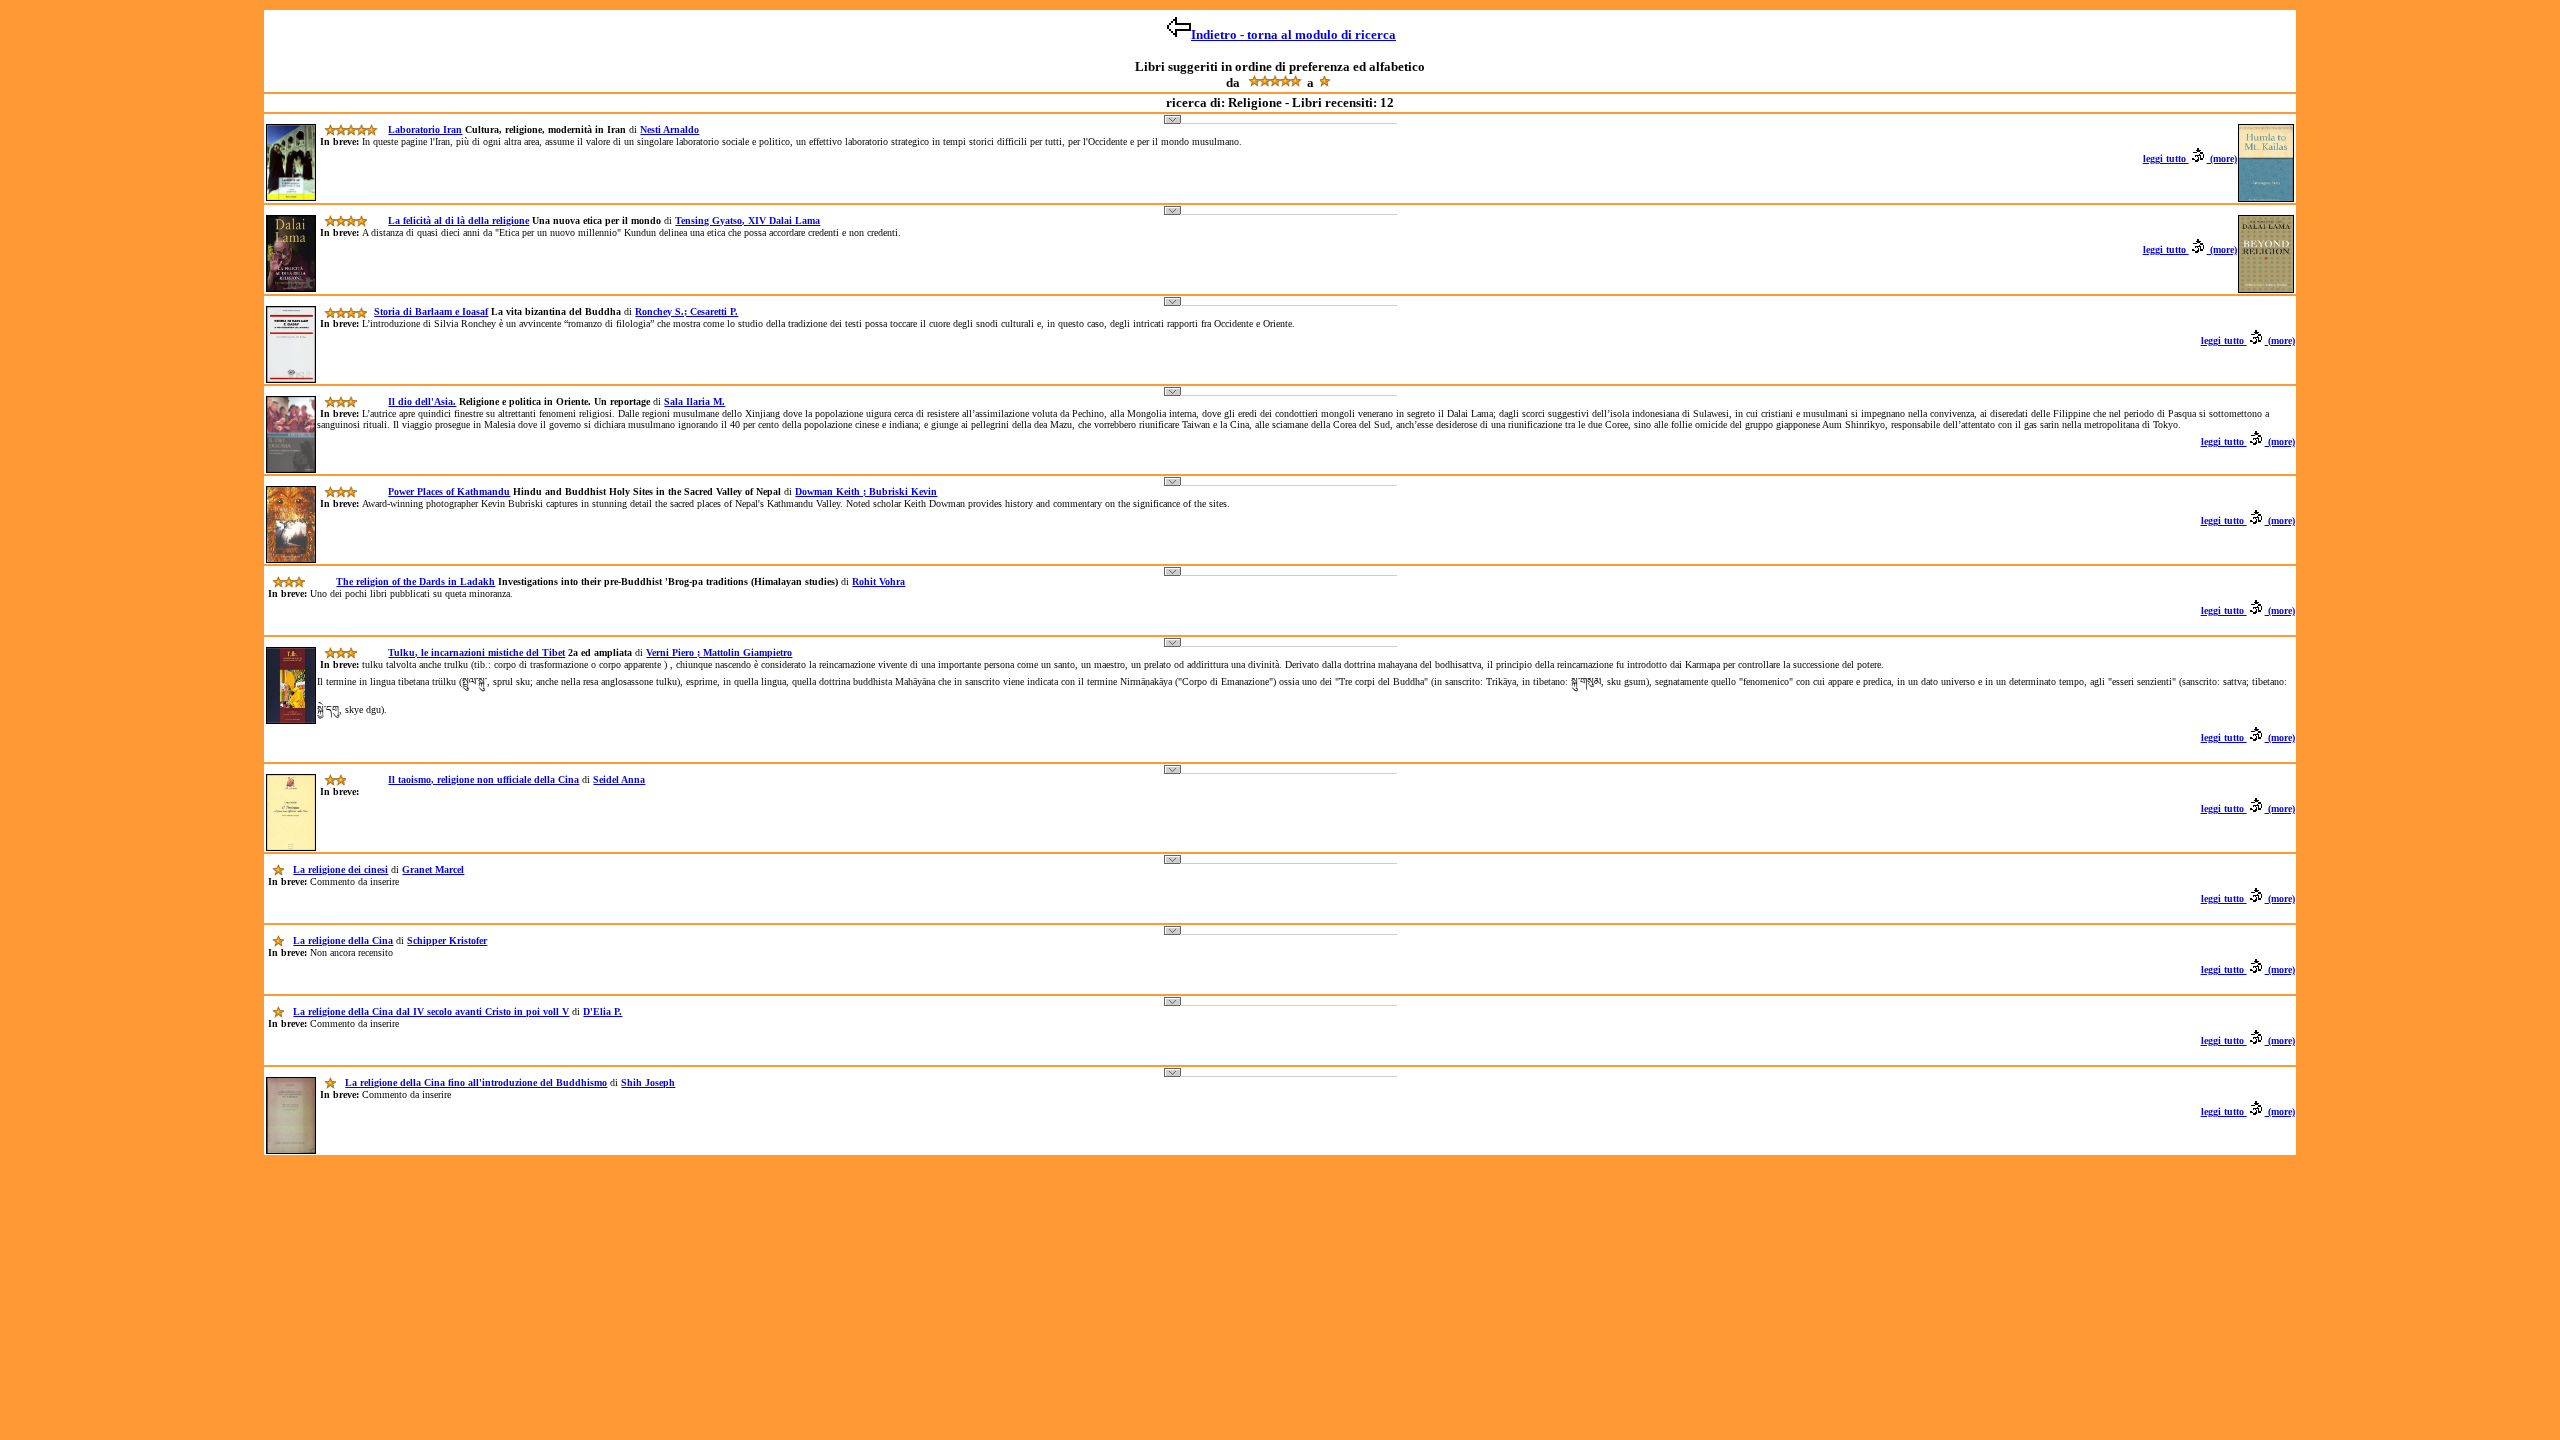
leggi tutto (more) (2190, 158)
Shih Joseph (648, 1082)
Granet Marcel (433, 869)
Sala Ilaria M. (694, 401)
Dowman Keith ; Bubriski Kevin (866, 491)
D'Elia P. (602, 1011)
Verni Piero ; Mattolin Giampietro (719, 652)
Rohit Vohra (878, 581)
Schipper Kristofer (447, 940)
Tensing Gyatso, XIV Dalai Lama (747, 220)
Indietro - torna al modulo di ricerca (1293, 34)
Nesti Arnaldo (669, 129)
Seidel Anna (619, 779)
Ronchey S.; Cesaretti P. (686, 311)
